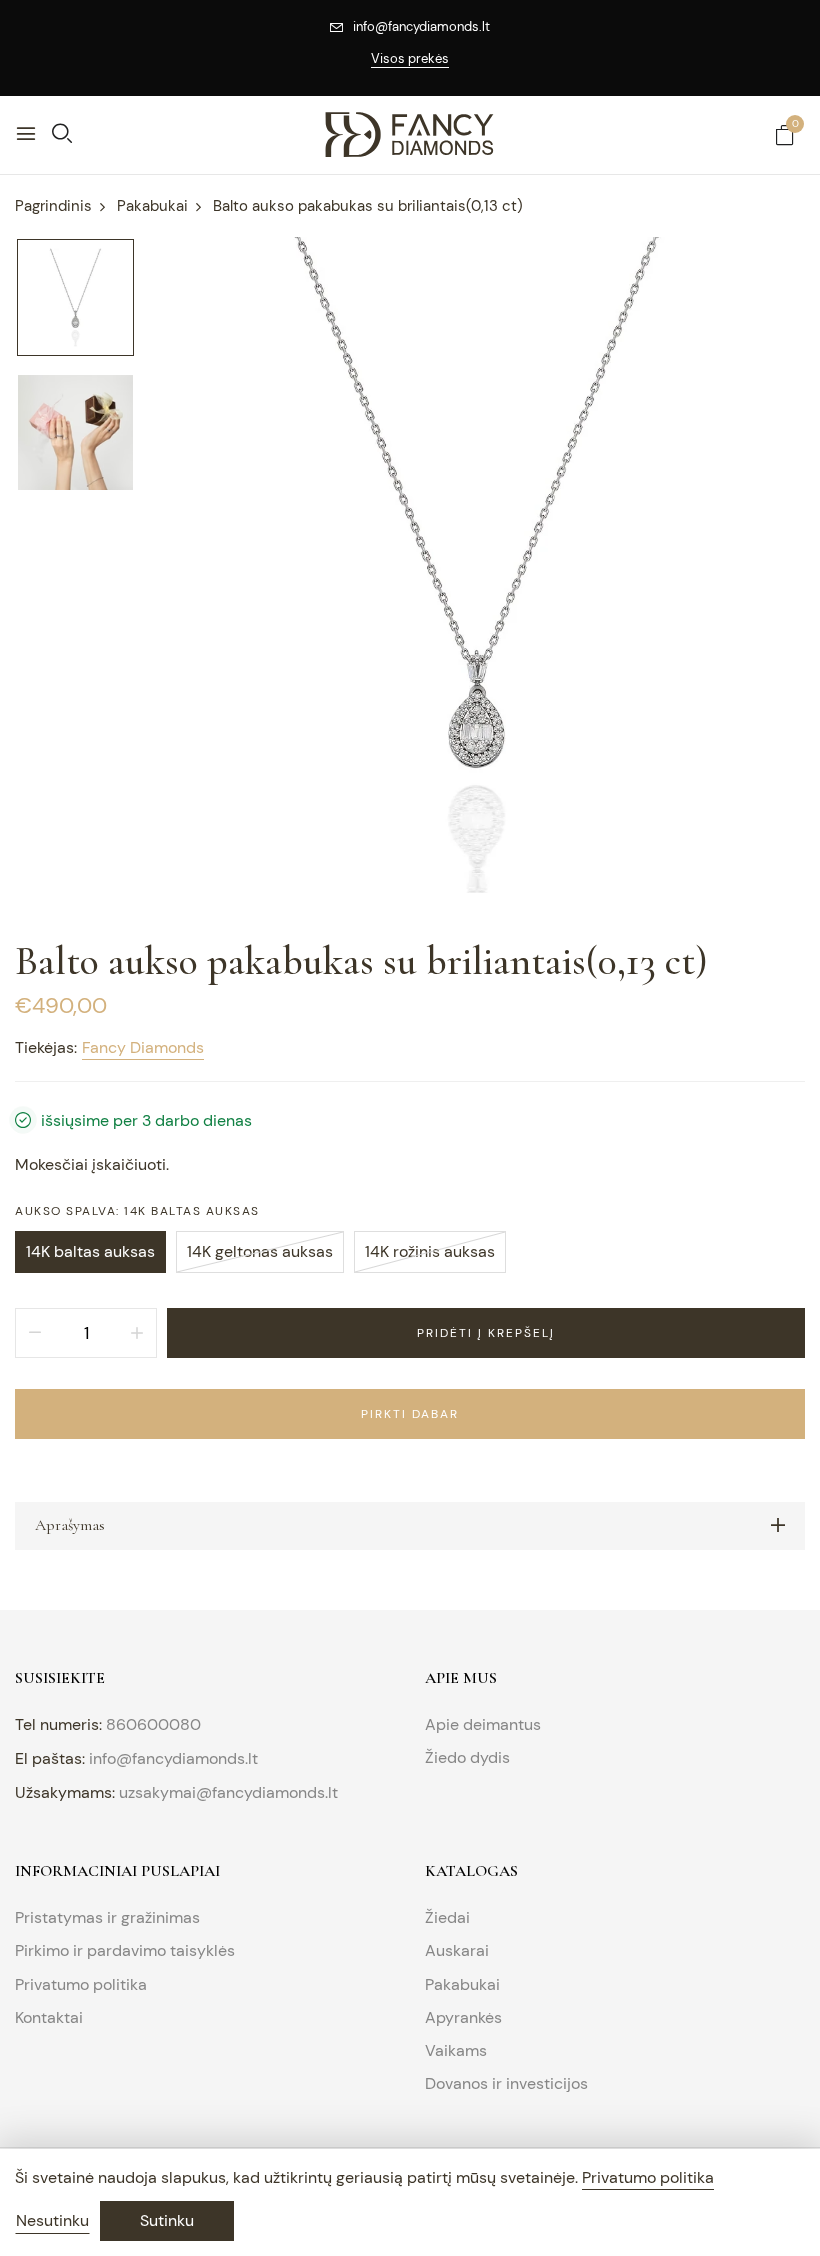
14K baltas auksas (90, 1251)
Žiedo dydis (467, 1757)
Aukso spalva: (137, 1211)
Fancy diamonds (143, 1047)
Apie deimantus (483, 1724)
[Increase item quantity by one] (137, 1333)
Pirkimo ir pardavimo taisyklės (125, 1950)
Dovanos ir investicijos (506, 2083)
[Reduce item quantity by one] (35, 1333)
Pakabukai (462, 1984)
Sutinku (167, 2220)
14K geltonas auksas (260, 1251)
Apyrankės (463, 2017)
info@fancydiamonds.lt (421, 26)
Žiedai (447, 1917)
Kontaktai (49, 2017)
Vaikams (456, 2050)
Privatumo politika (81, 1984)
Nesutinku (52, 2220)
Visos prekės (410, 58)
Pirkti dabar (410, 1414)
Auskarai (457, 1950)
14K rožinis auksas (430, 1251)
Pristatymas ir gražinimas (107, 1917)
